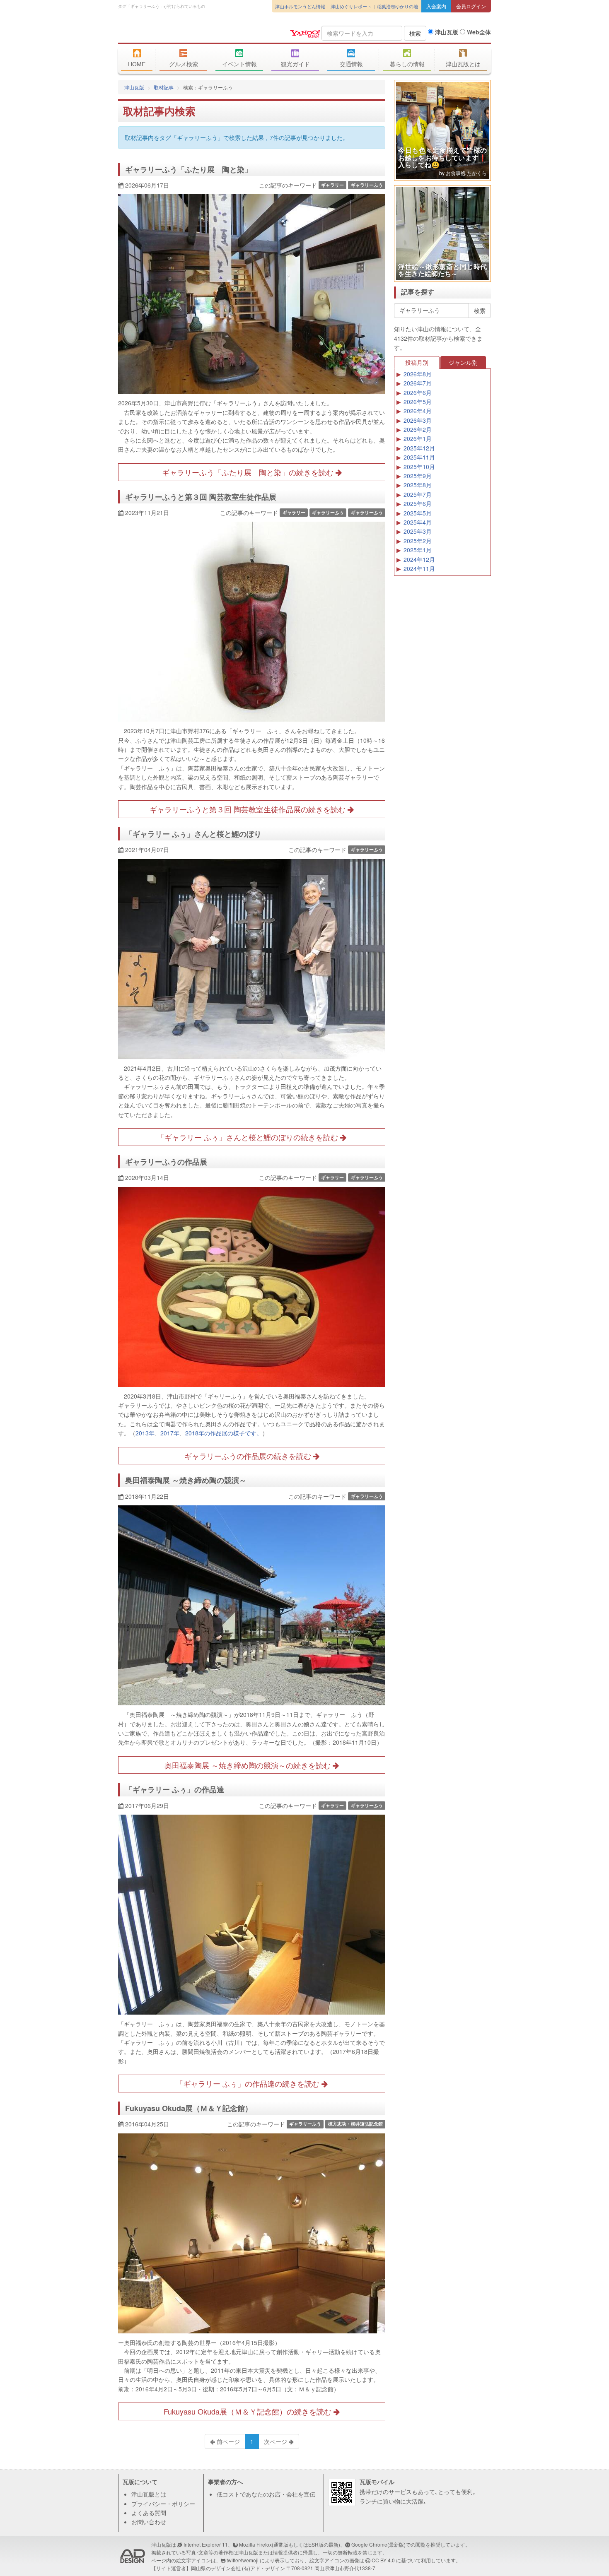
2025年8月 (418, 485)
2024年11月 (419, 568)
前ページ (227, 2441)
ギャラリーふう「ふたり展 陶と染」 (188, 169)
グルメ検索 (184, 64)
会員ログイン (471, 6)
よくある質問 (149, 2513)
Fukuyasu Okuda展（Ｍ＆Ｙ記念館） (189, 2108)
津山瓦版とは (463, 64)
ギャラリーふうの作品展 (166, 1162)
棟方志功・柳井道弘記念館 (355, 2124)
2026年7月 (418, 383)
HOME (137, 64)
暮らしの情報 (407, 64)
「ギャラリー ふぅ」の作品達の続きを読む (249, 2083)
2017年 (170, 1433)
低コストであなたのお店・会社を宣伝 (266, 2494)
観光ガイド (295, 64)
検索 (415, 33)
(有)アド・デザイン (263, 2568)
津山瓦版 (178, 32)
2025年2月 (418, 541)
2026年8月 (418, 374)
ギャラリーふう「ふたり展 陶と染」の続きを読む (249, 472)
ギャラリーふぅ (328, 512)
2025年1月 (418, 550)
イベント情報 (239, 64)
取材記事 (164, 87)
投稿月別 (417, 362)
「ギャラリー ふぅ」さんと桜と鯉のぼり (193, 834)
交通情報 (351, 64)
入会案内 (436, 6)
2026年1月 (418, 438)
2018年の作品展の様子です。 (224, 1433)
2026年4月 (418, 411)
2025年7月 (418, 494)
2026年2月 (418, 429)
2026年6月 (418, 392)
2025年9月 (418, 476)
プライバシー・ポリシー (163, 2504)
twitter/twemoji (243, 2560)
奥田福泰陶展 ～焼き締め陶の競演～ (186, 1480)
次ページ (276, 2441)
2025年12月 (419, 448)
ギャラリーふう (367, 185)
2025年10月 (419, 467)
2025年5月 (418, 513)
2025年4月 (418, 522)
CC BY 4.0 (383, 2560)
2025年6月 (418, 503)
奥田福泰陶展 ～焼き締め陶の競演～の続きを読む (249, 1765)
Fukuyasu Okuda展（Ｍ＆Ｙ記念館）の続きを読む (249, 2411)
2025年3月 (418, 531)
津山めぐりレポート (351, 6)
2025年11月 (419, 457)
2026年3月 (418, 420)
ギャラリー (332, 185)
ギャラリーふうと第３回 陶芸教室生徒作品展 (201, 497)
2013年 (145, 1433)
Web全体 (478, 32)
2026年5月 (418, 402)
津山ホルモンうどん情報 (300, 6)
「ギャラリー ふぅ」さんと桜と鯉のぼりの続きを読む (249, 1137)
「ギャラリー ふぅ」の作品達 (175, 1789)
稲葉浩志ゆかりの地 (398, 6)
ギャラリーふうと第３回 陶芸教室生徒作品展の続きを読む (249, 809)
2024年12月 (419, 559)
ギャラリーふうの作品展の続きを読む (249, 1456)
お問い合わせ (149, 2522)
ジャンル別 (463, 362)
